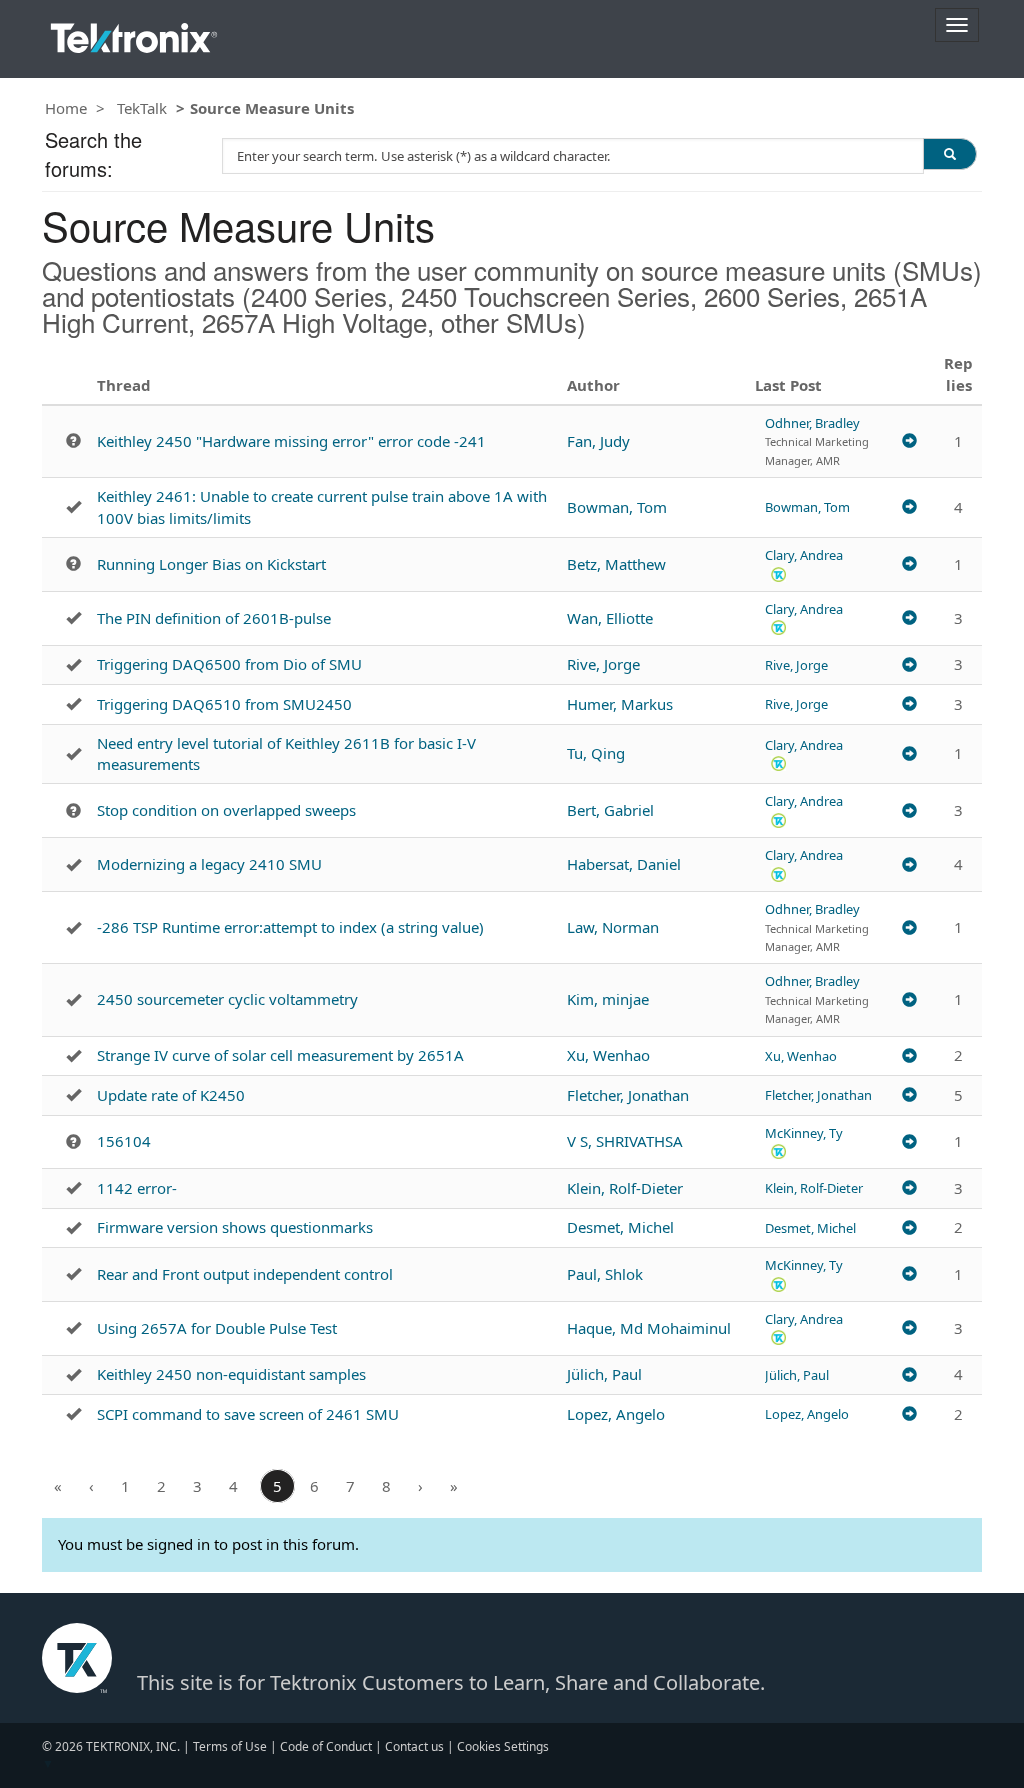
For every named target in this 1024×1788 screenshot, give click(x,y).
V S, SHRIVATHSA (625, 1141)
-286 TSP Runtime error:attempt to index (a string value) (290, 927)
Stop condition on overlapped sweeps (226, 810)
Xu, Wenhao (608, 1055)
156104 (124, 1141)
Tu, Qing (596, 753)
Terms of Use (230, 1746)
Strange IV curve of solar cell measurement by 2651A (280, 1055)
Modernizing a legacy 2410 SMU (209, 864)
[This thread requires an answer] (73, 441)
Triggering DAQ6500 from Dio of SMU (229, 664)
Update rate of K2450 (171, 1095)
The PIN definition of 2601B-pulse (214, 618)
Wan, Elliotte (610, 618)
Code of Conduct (326, 1746)
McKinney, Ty (804, 1133)
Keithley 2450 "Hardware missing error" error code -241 (291, 441)
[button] (778, 573)
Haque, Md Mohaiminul (649, 1328)
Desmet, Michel (620, 1227)
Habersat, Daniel (624, 864)
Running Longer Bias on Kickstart (211, 564)
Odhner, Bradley (812, 423)
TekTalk (142, 108)
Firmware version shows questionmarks (235, 1227)
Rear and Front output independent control (245, 1274)
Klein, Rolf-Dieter (625, 1188)
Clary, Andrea (804, 555)
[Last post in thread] (909, 441)
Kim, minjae (608, 999)
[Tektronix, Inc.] (134, 33)
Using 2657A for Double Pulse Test (217, 1328)
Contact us (414, 1746)
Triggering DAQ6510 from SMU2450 (224, 704)
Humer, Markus (620, 704)
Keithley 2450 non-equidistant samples (231, 1374)
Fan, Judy (598, 441)
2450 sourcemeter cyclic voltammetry (227, 999)
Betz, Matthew (616, 564)
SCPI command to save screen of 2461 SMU (248, 1414)
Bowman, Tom (617, 507)
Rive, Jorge (603, 664)
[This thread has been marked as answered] (73, 507)
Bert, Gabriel (610, 810)
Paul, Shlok (605, 1274)
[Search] (950, 154)
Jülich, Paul (604, 1374)
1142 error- (137, 1188)
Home (66, 108)
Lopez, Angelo (616, 1414)
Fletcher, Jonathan (628, 1095)
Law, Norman (613, 927)
